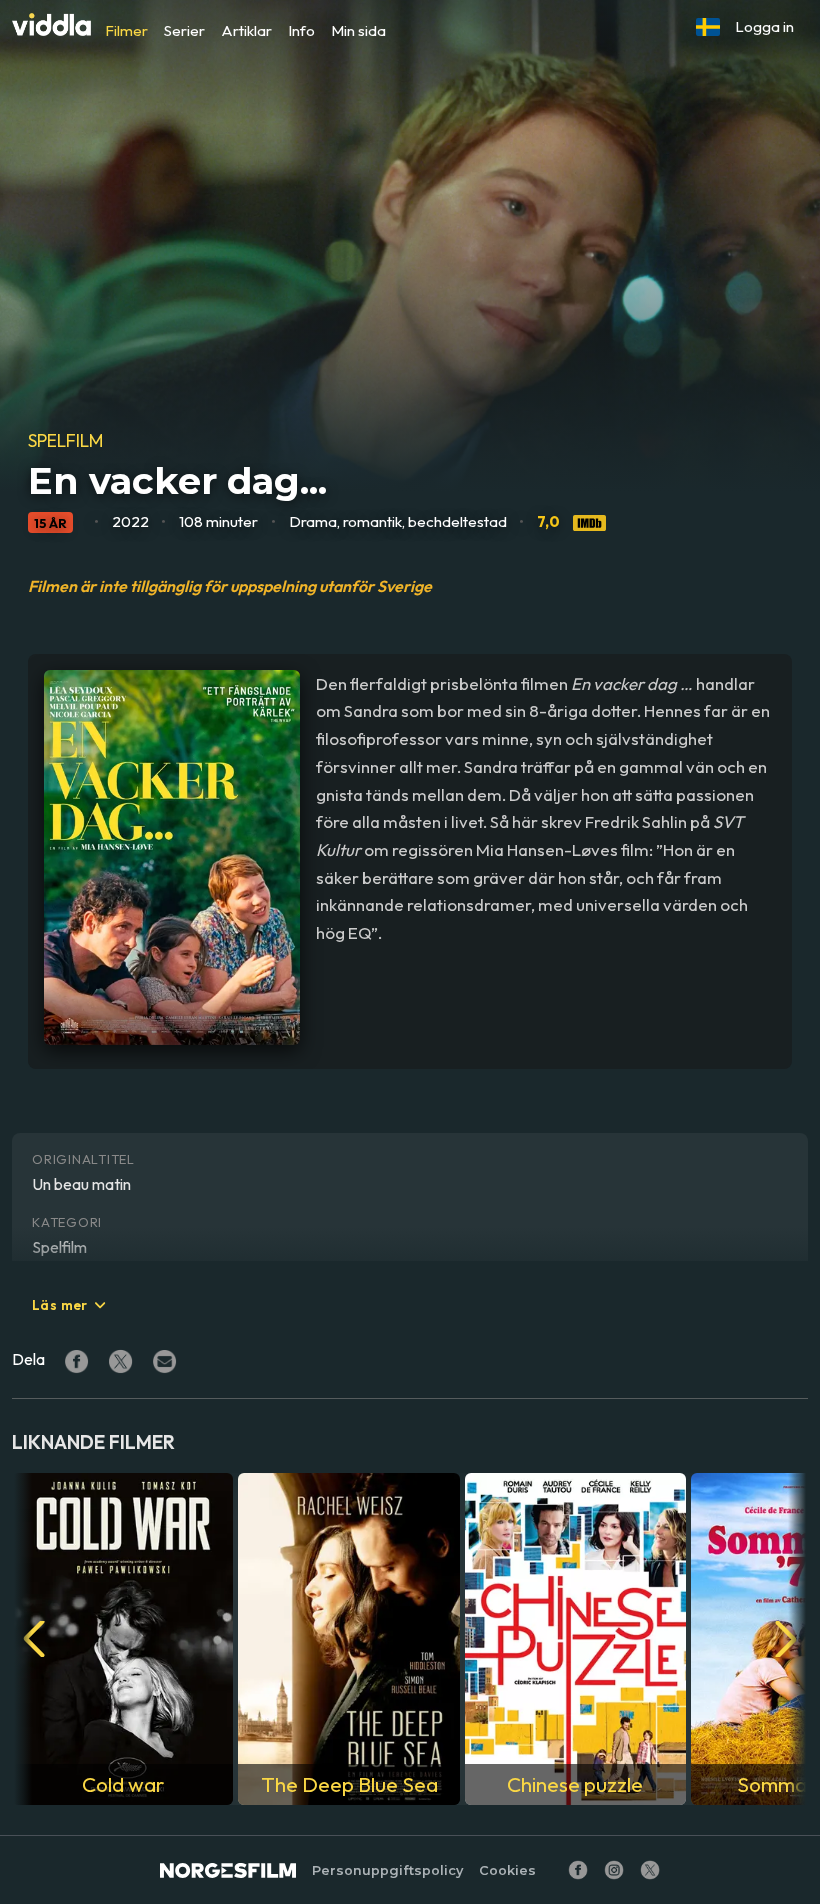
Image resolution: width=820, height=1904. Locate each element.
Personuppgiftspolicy (387, 1870)
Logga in (764, 26)
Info (301, 30)
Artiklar (246, 30)
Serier (184, 30)
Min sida (358, 30)
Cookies (507, 1870)
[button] (708, 27)
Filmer (126, 30)
